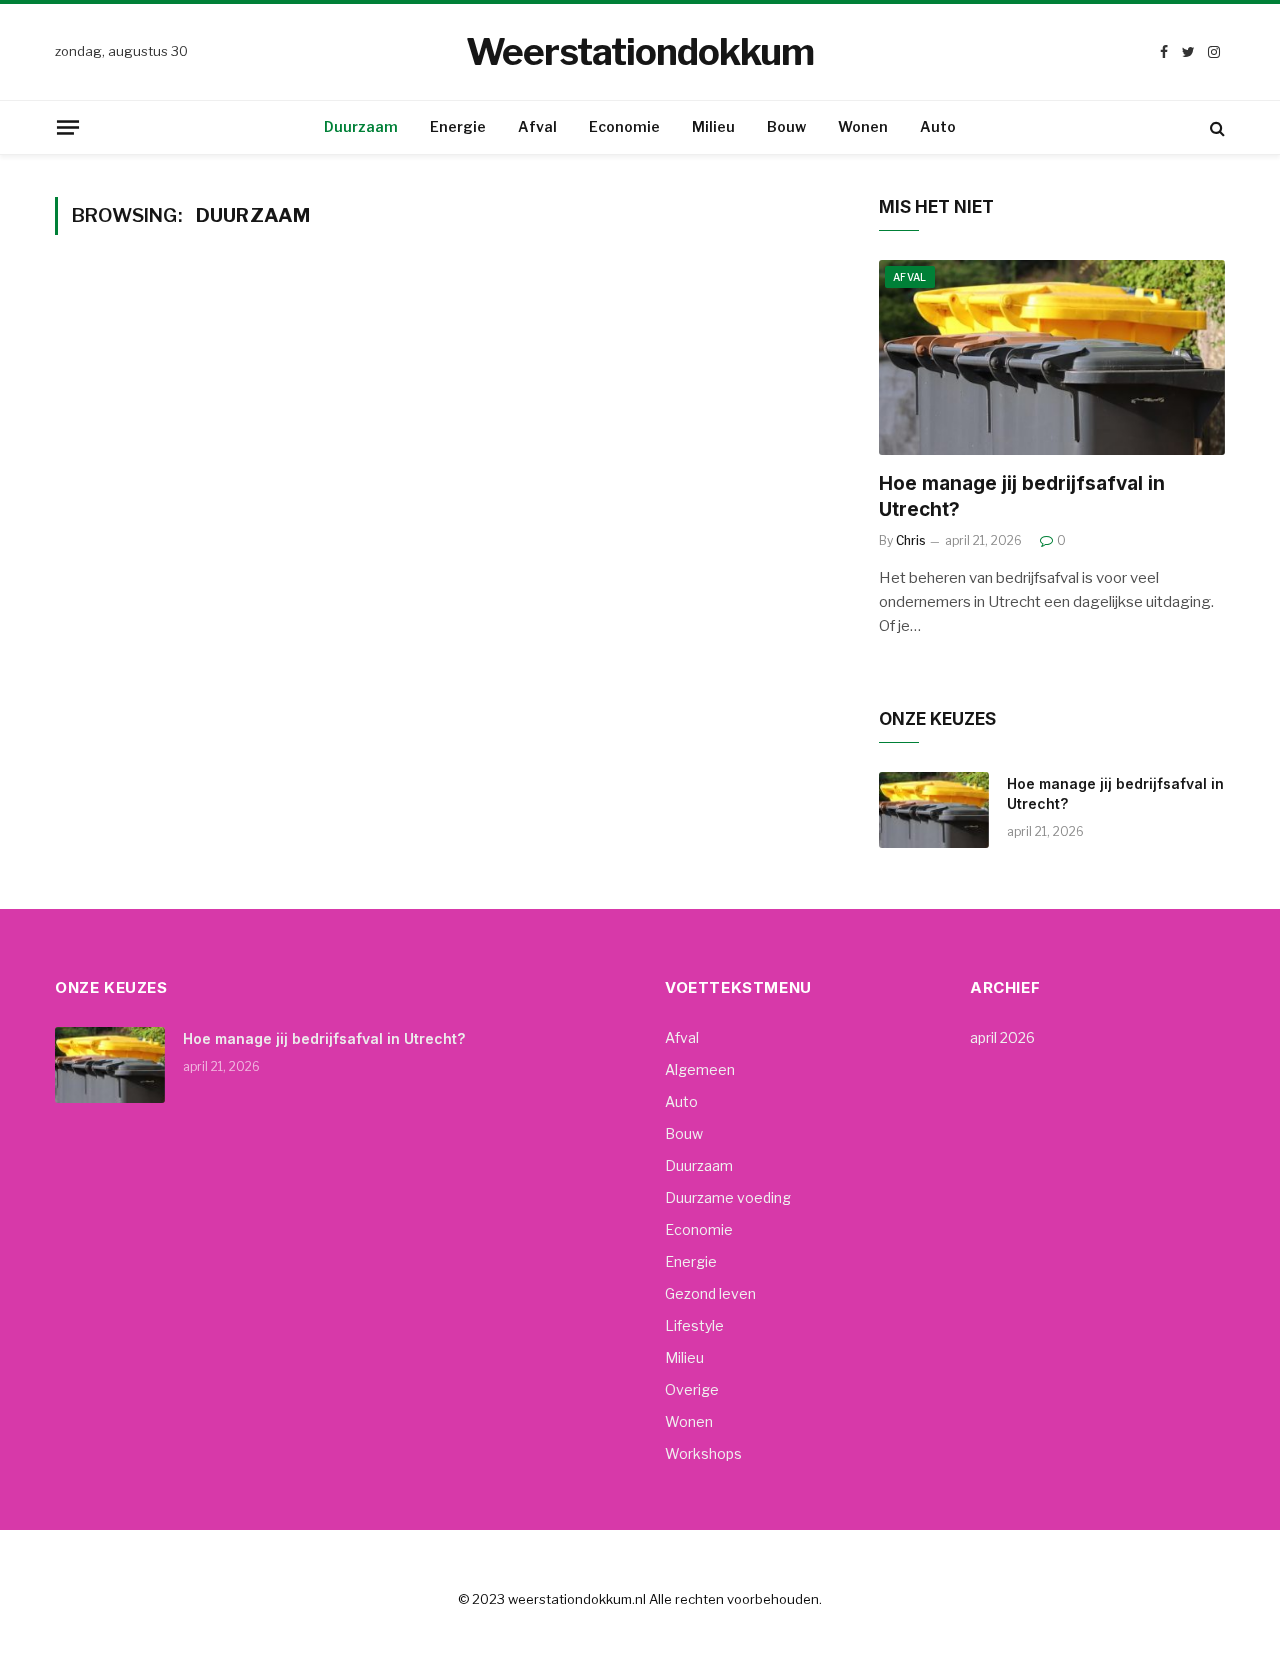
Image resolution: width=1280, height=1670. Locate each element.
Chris (911, 540)
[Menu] (68, 127)
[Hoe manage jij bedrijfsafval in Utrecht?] (1052, 357)
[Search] (1215, 127)
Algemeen (700, 1069)
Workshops (703, 1453)
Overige (692, 1389)
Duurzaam (361, 126)
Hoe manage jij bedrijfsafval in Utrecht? (1022, 496)
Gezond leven (710, 1293)
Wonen (863, 126)
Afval (537, 126)
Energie (458, 126)
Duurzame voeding (728, 1197)
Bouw (786, 126)
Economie (624, 126)
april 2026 (1002, 1037)
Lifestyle (694, 1325)
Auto (938, 126)
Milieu (713, 126)
